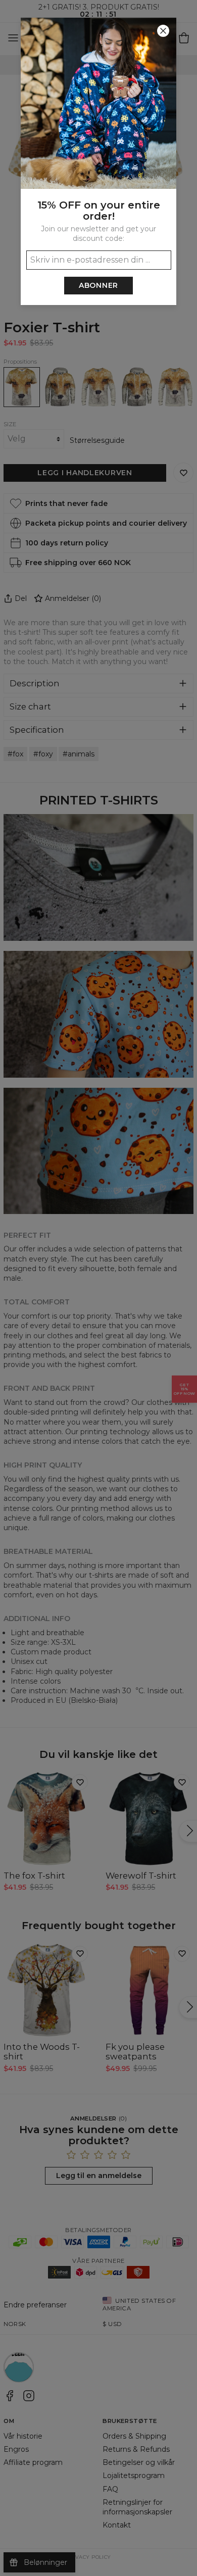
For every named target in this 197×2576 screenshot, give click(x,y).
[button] (98, 1288)
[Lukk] (163, 31)
